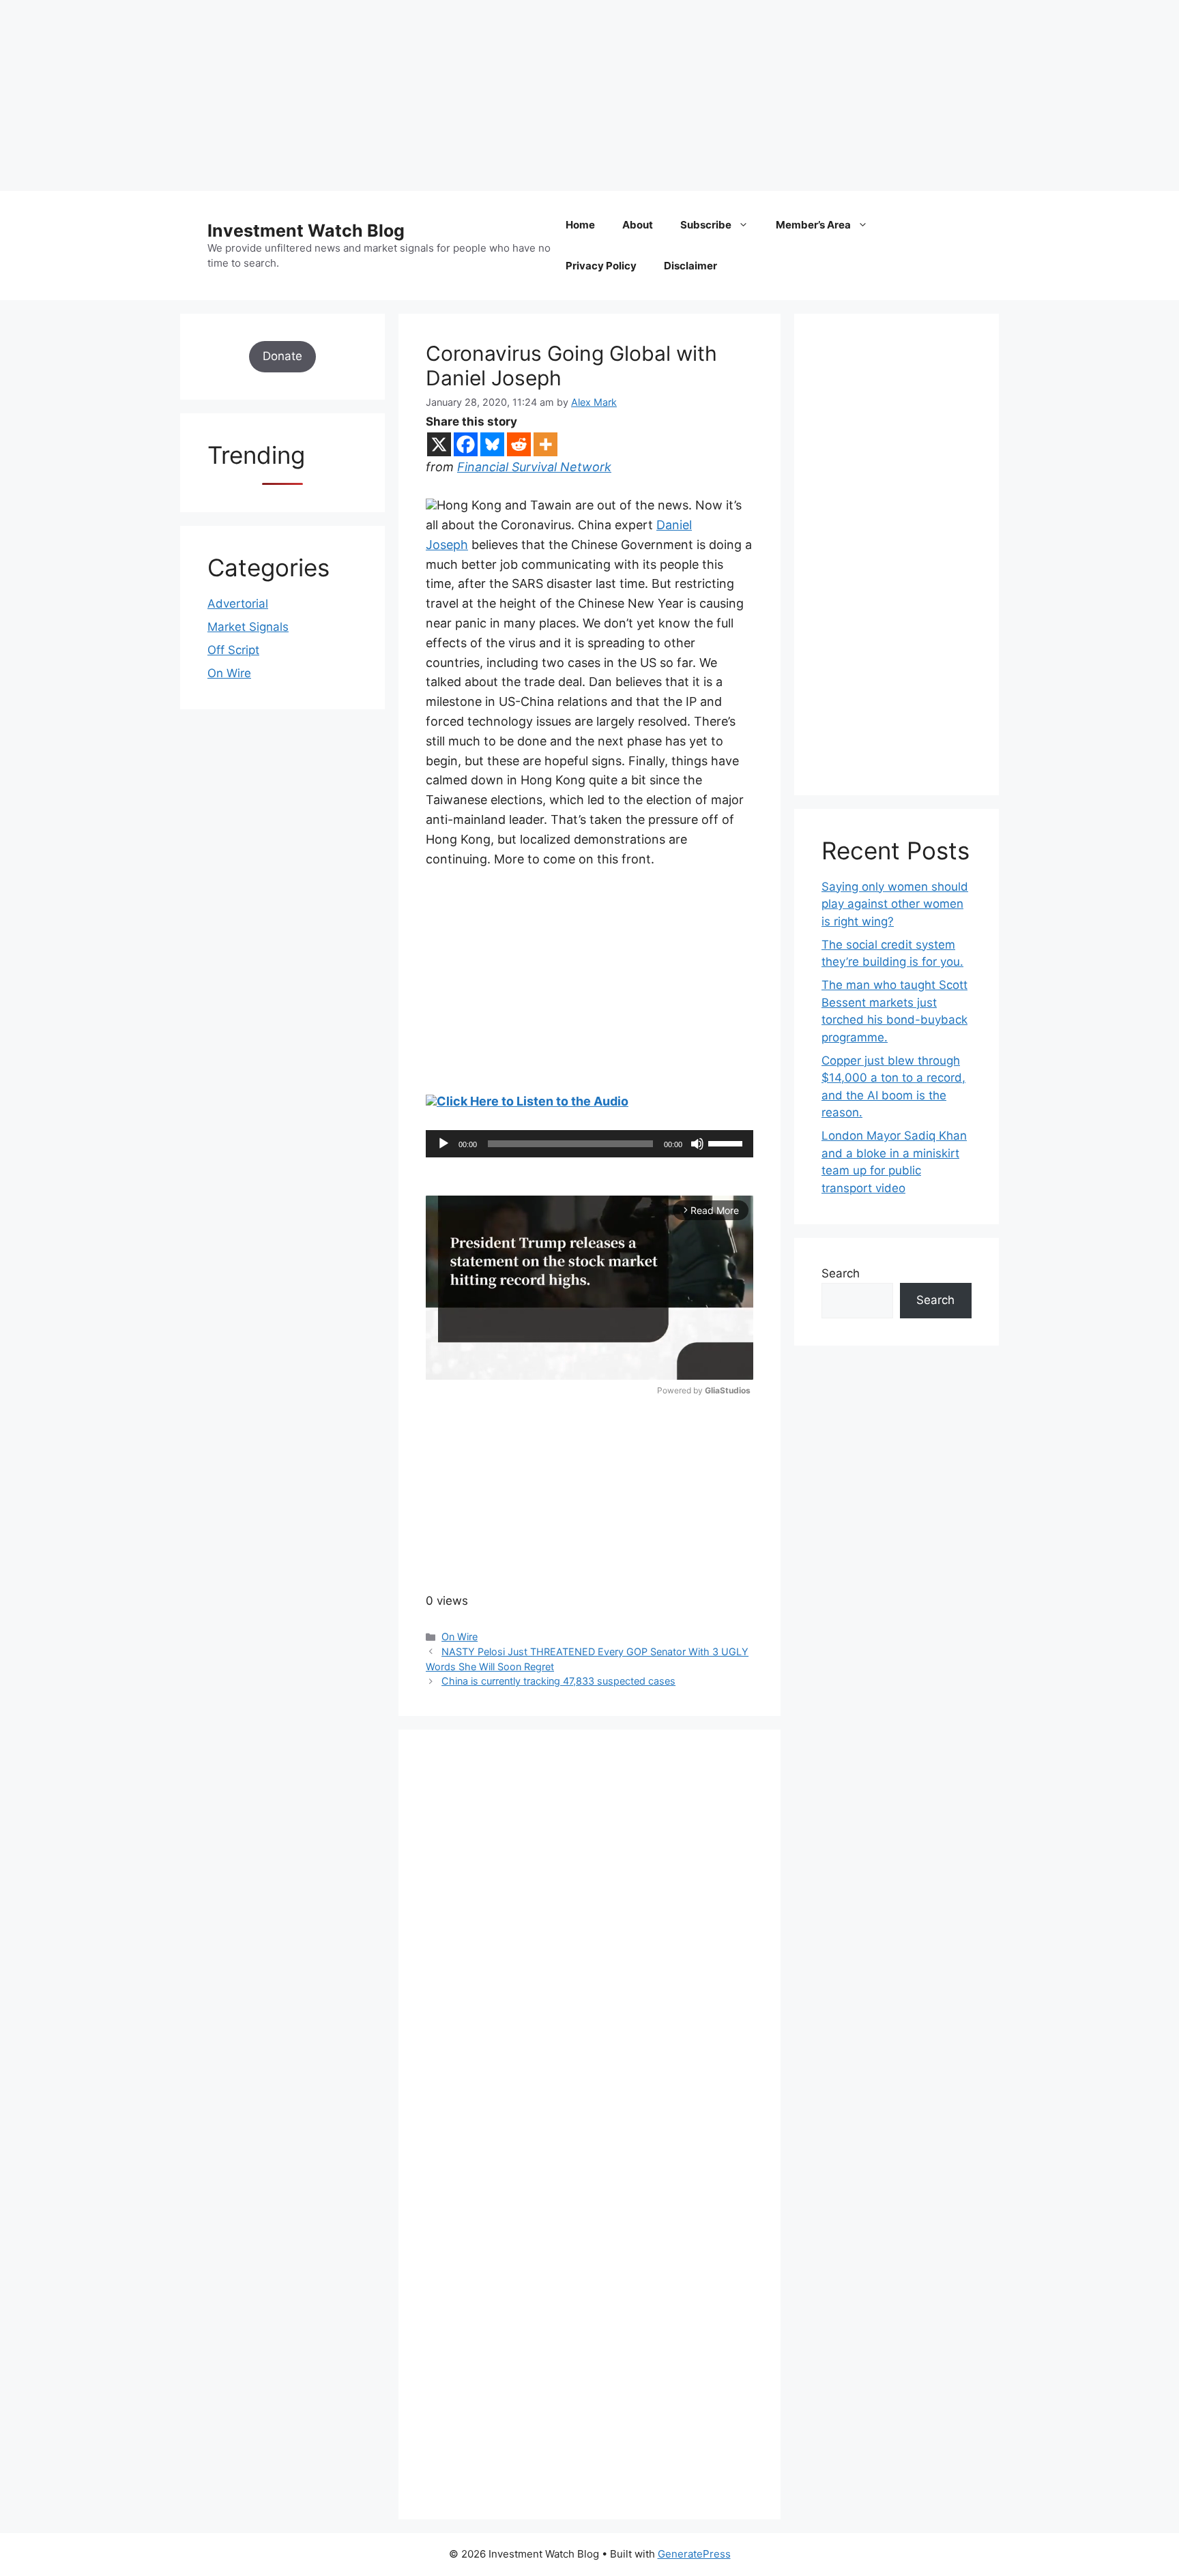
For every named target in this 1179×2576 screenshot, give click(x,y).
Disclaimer (690, 266)
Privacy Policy (601, 266)
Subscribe (706, 225)
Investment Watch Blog (306, 231)
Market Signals (248, 627)
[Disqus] (589, 1945)
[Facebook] (466, 444)
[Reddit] (519, 444)
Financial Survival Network (534, 467)
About (638, 225)
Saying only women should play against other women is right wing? (895, 904)
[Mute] (697, 1144)
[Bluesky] (492, 444)
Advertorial (238, 604)
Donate (282, 356)
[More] (545, 444)
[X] (439, 444)
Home (580, 225)
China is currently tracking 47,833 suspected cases (558, 1681)
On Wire (460, 1637)
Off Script (233, 650)
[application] (589, 1144)
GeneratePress (694, 2554)
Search (841, 1273)
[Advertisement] (409, 95)
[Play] (443, 1144)
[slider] (727, 1142)
